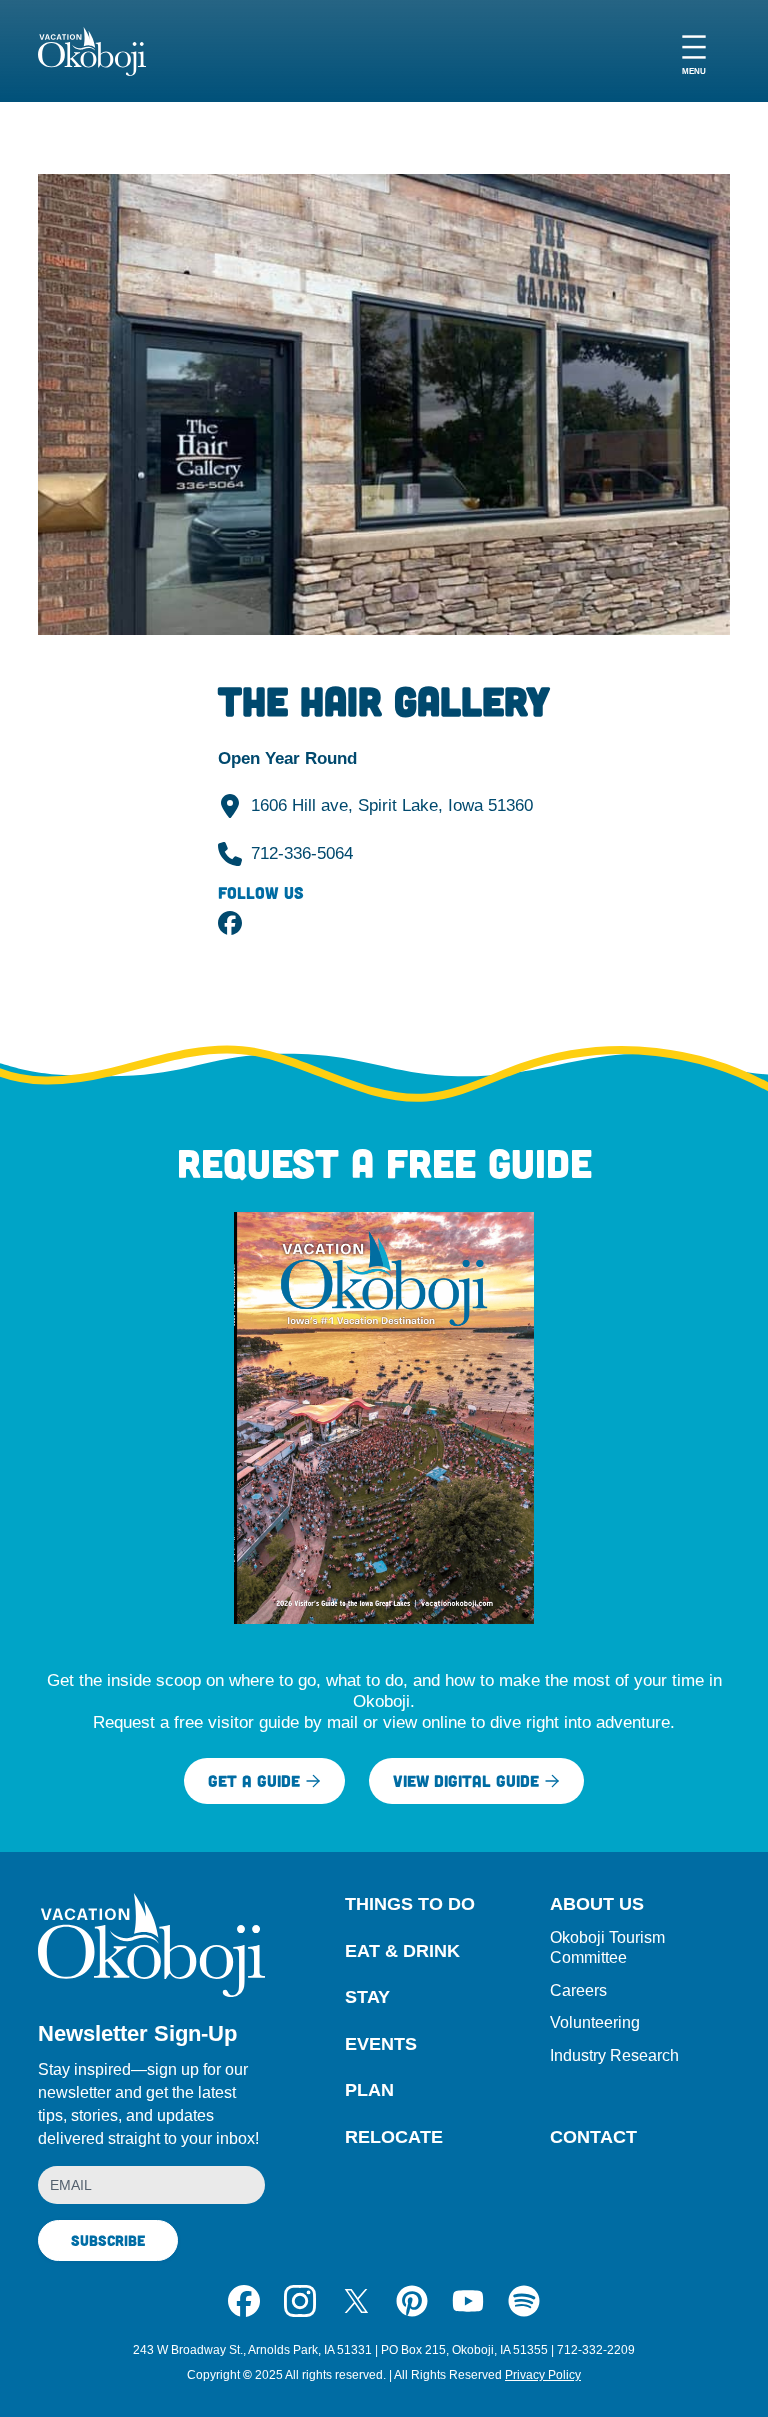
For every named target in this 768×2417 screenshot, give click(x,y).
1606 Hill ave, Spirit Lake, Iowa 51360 (392, 805)
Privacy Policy (543, 2375)
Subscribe (108, 2240)
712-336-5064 (302, 853)
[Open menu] (694, 51)
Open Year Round (287, 758)
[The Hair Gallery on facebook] (230, 923)
